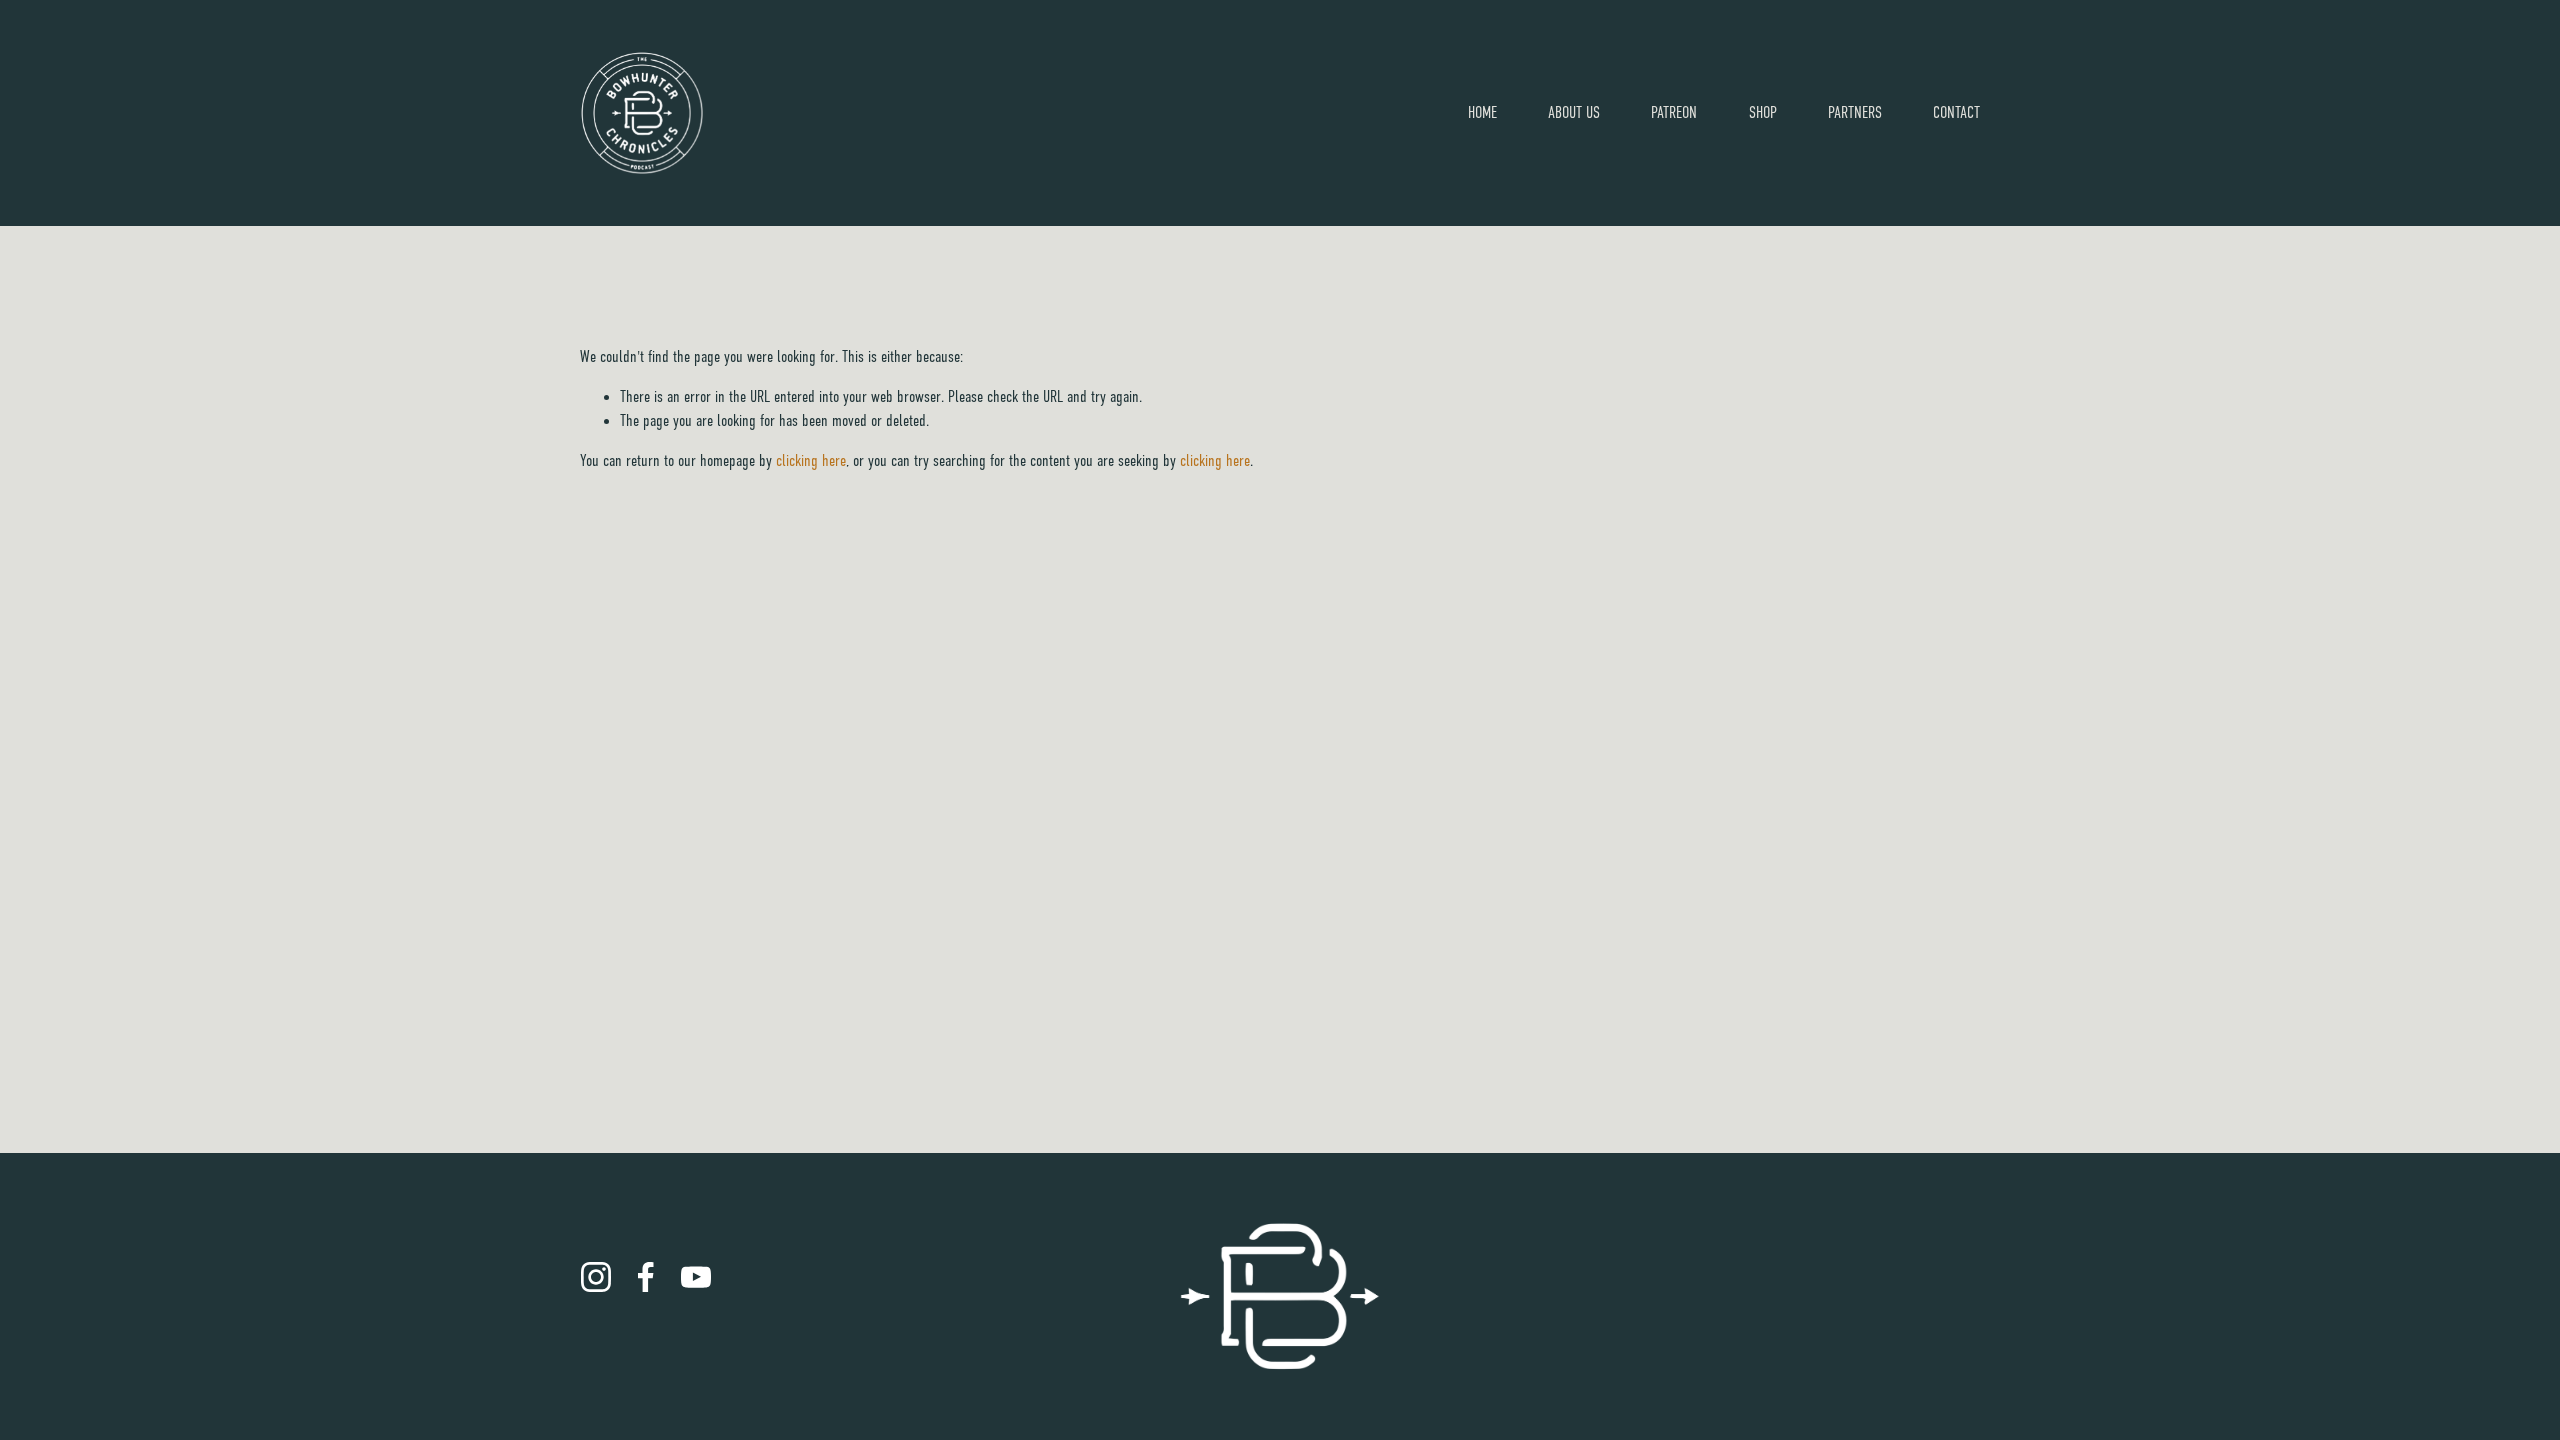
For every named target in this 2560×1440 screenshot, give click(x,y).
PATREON (1674, 113)
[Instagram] (596, 1277)
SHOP (1763, 113)
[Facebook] (646, 1277)
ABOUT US (1574, 113)
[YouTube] (696, 1277)
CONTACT (1956, 113)
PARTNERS (1855, 113)
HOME (1482, 113)
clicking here (811, 461)
